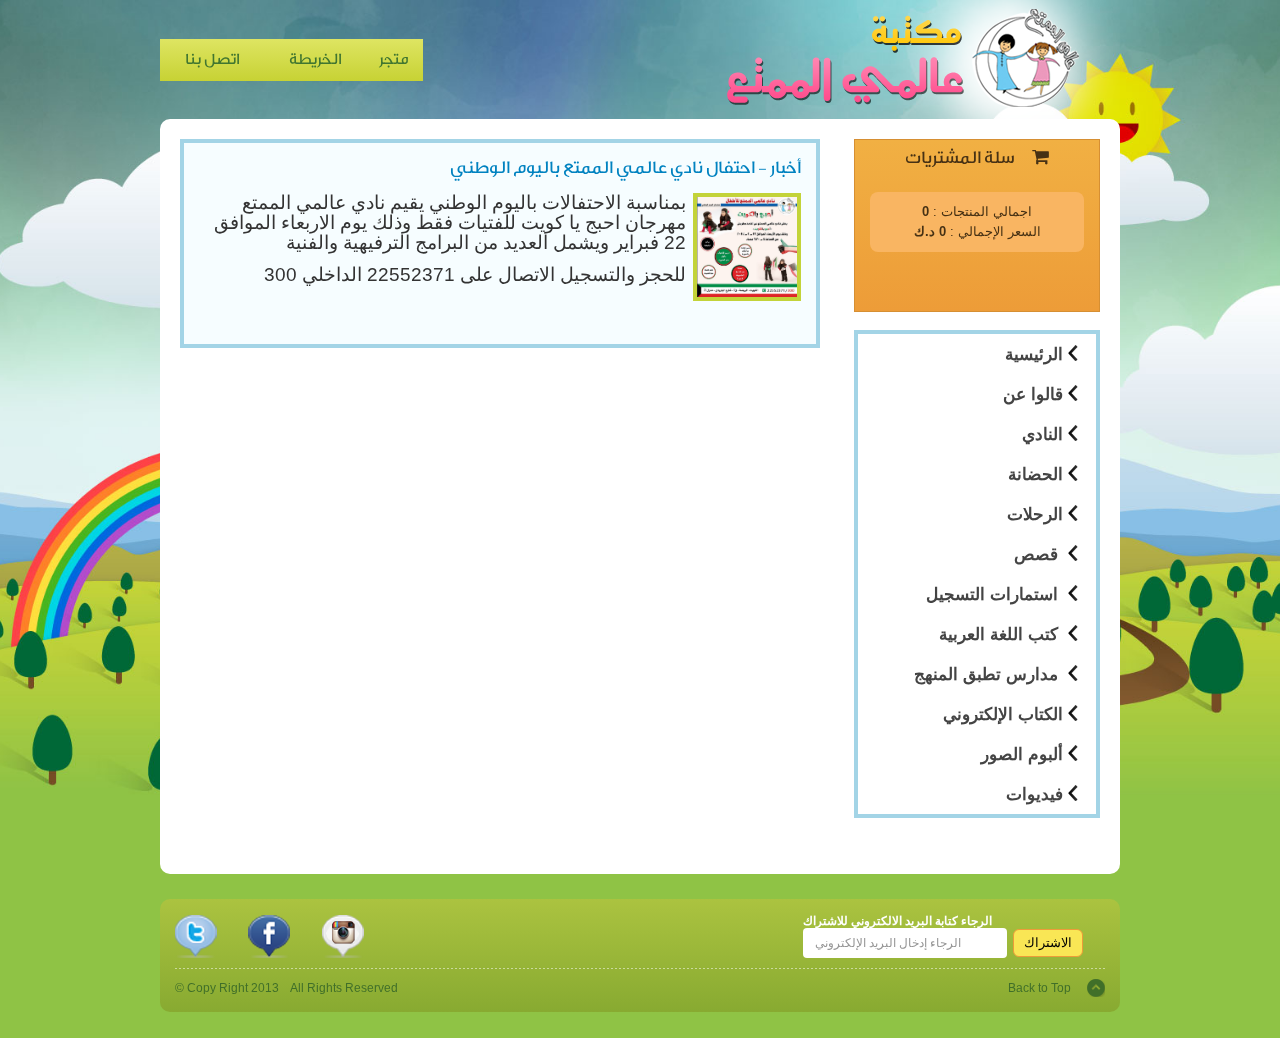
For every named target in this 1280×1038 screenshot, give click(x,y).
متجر (394, 59)
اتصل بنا (212, 59)
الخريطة (315, 59)
